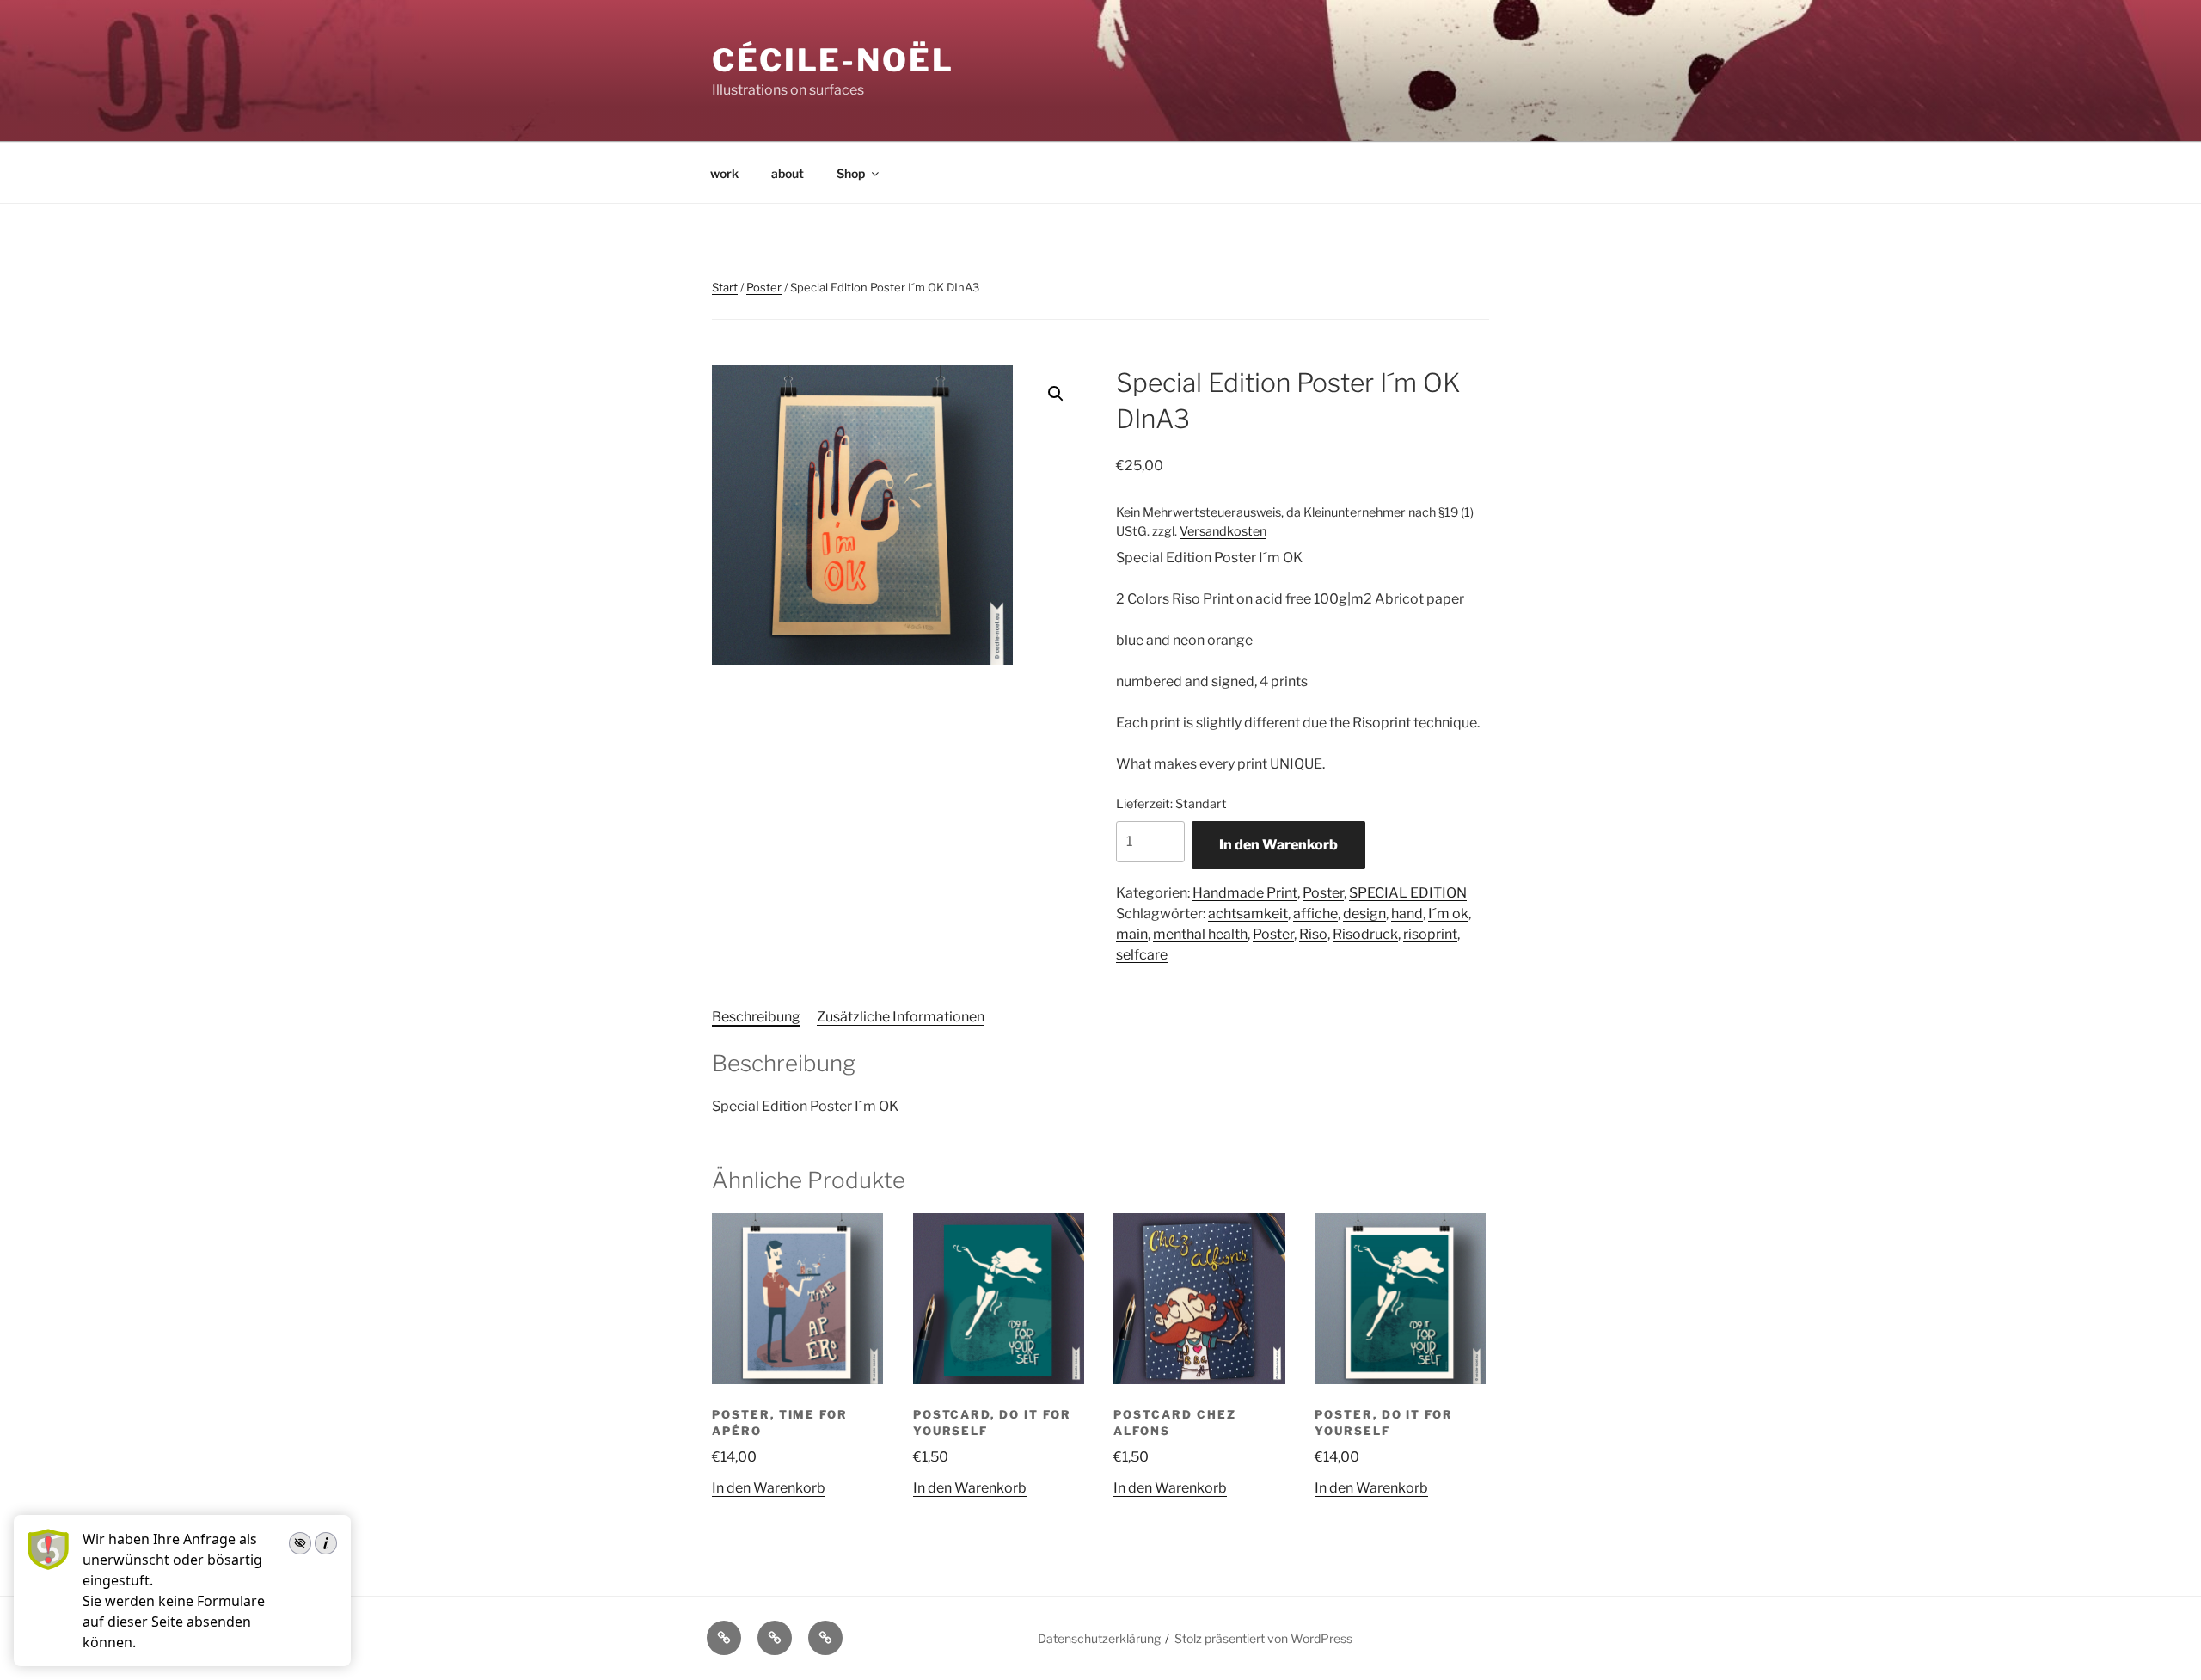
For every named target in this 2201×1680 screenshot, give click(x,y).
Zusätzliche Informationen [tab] (901, 1017)
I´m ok (1448, 914)
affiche (1315, 914)
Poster (764, 287)
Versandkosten (1223, 531)
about (788, 173)
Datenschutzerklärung (1099, 1638)
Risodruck (1365, 934)
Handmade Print (1245, 893)
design (1364, 914)
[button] (1056, 394)
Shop (851, 173)
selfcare (1142, 955)
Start (725, 287)
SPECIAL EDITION (1408, 893)
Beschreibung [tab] (756, 1017)
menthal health (1200, 934)
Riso (1313, 934)
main (1132, 934)
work (724, 173)
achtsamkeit (1248, 914)
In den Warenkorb (1278, 845)
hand (1407, 914)
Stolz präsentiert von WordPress (1263, 1638)
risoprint (1430, 934)
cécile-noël (833, 60)
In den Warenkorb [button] (769, 1488)
